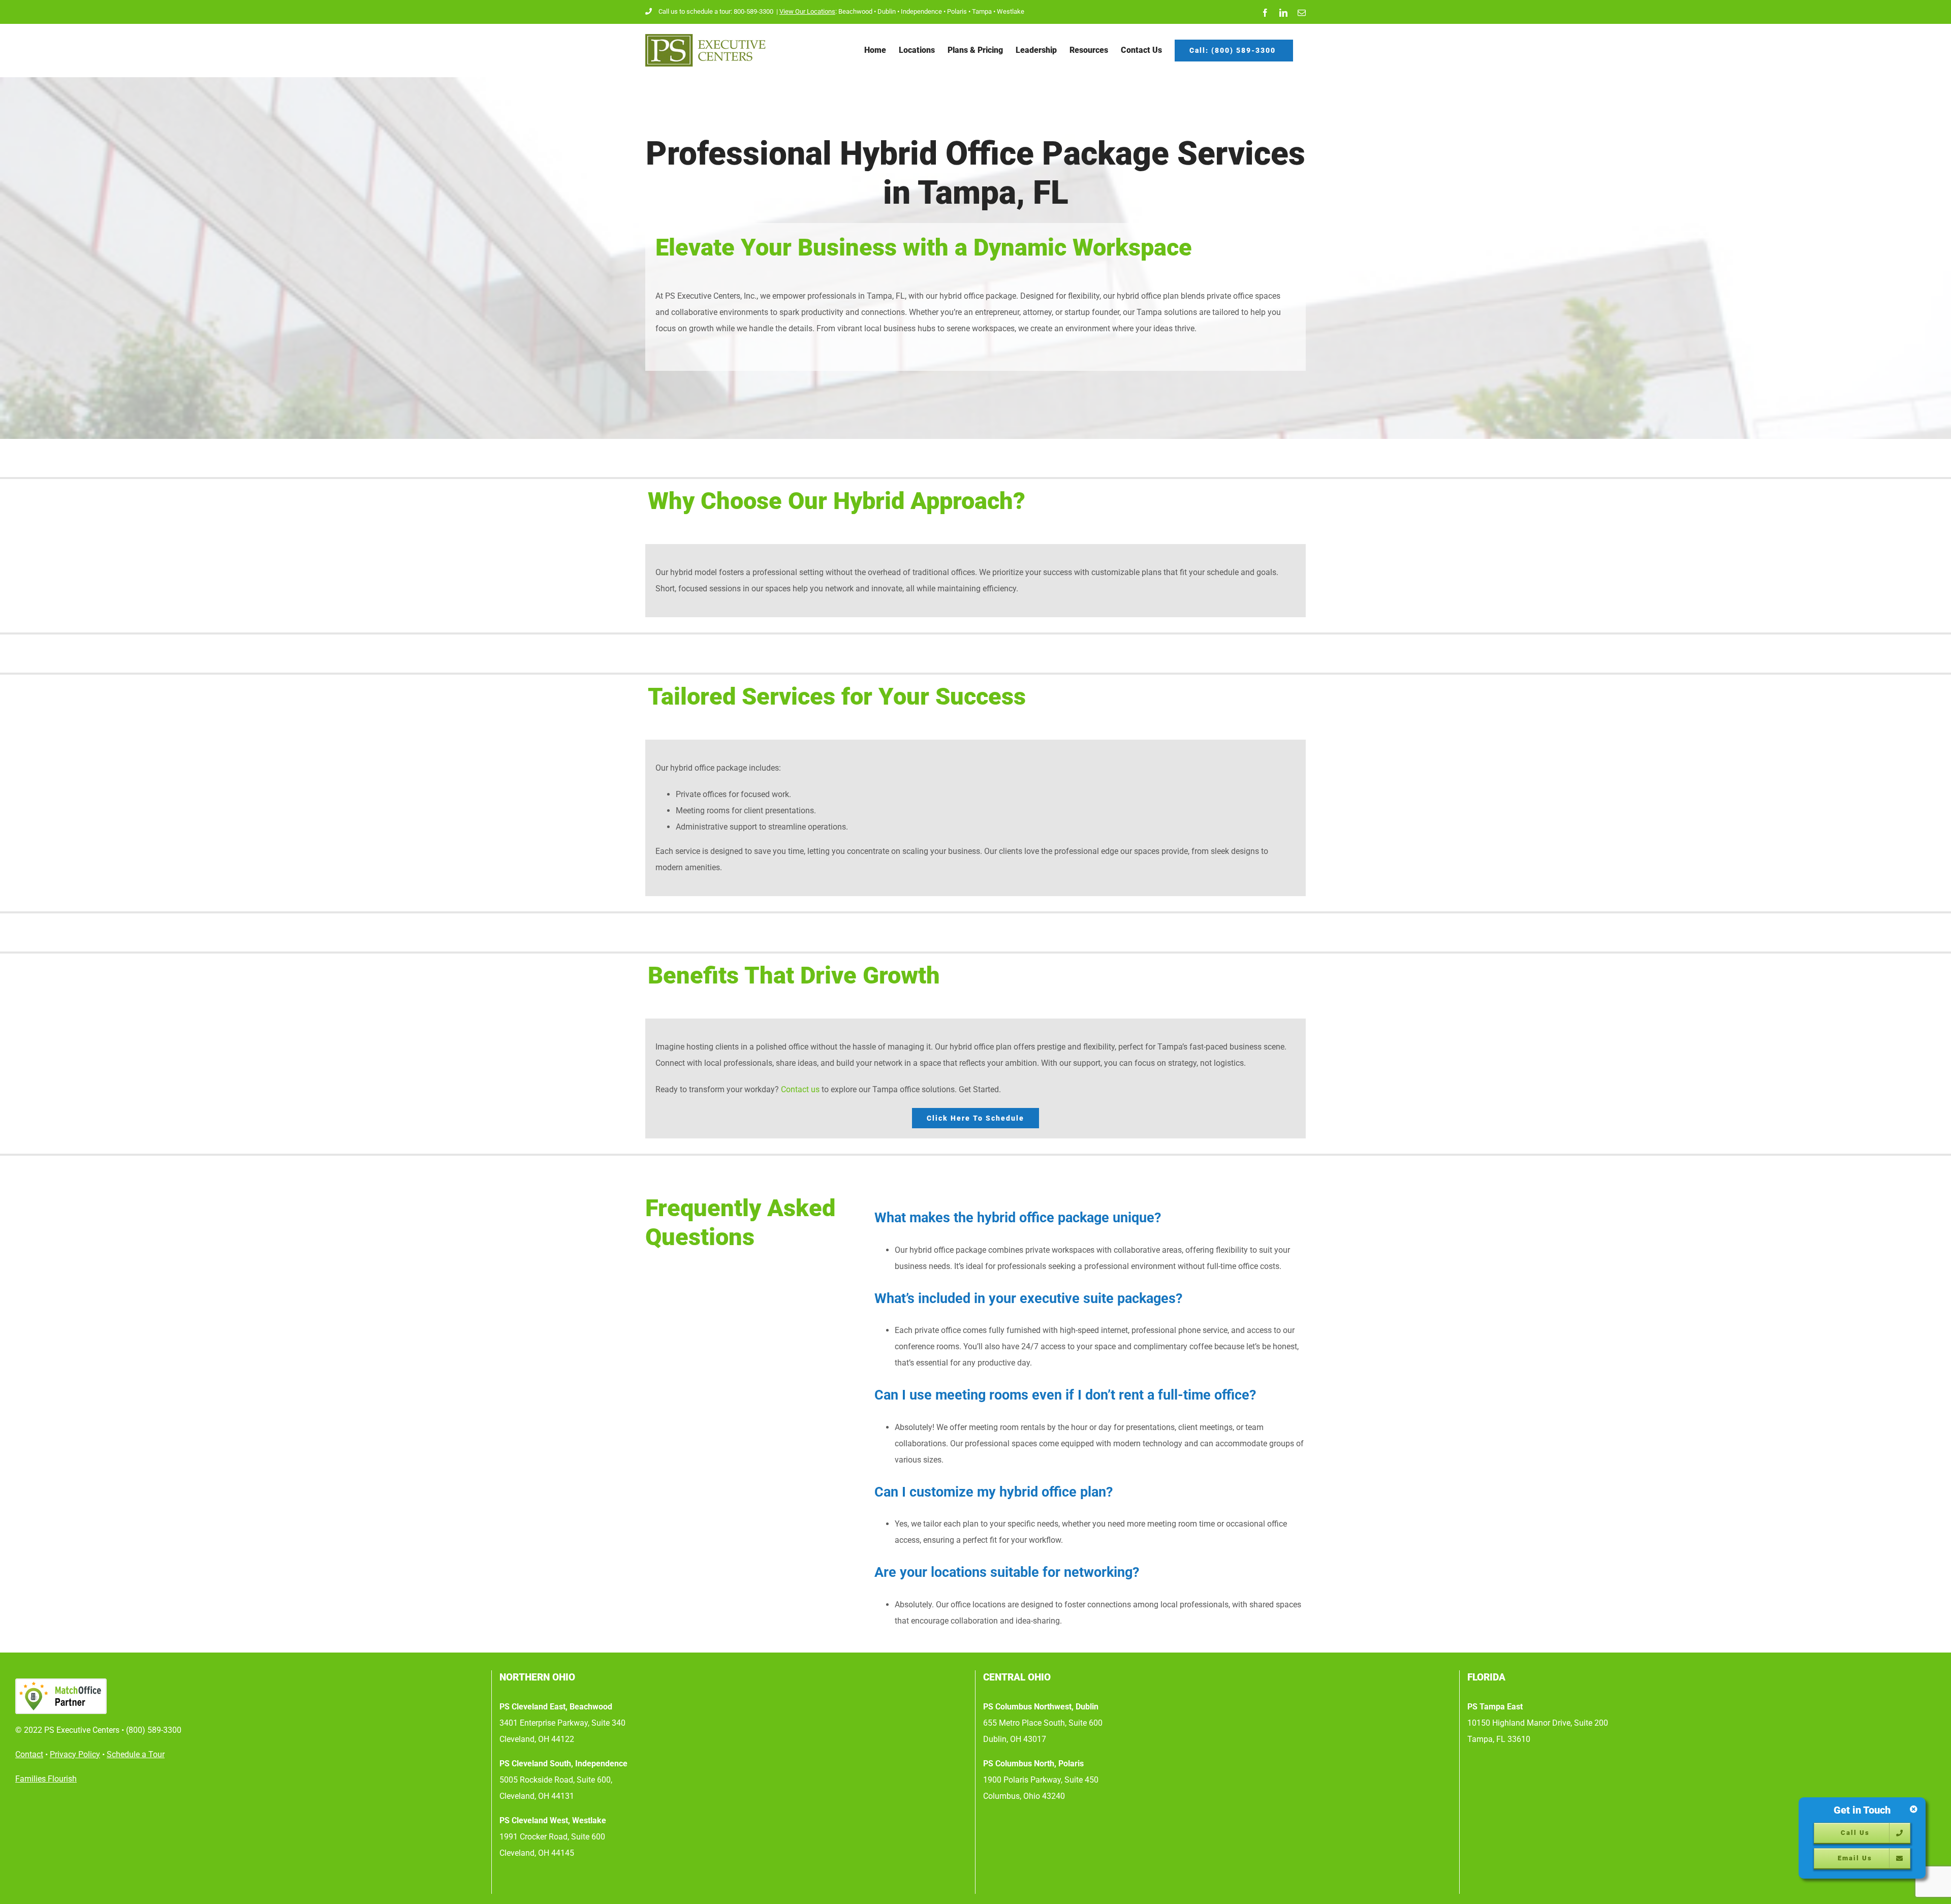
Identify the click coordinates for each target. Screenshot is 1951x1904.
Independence (921, 11)
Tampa (982, 11)
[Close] (1914, 1809)
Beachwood (855, 11)
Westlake (1011, 11)
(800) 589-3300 (154, 1730)
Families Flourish (46, 1779)
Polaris (957, 11)
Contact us (800, 1089)
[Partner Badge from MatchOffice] (249, 1696)
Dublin (887, 11)
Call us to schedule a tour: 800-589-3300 (717, 11)
